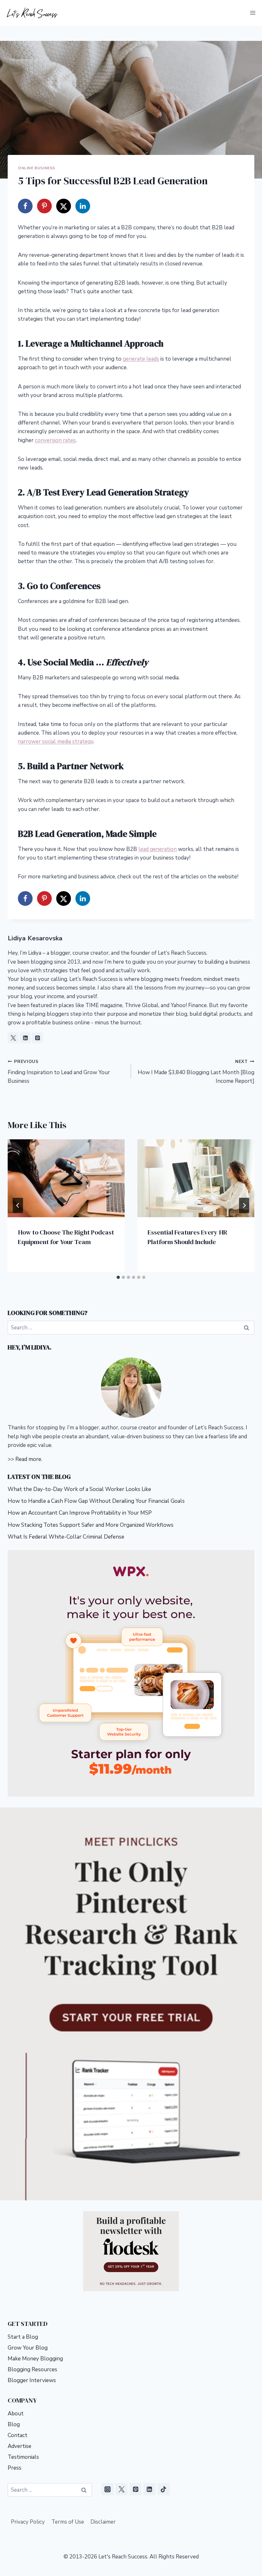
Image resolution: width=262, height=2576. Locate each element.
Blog (14, 2424)
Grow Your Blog (28, 2348)
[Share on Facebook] (25, 206)
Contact (18, 2435)
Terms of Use (68, 2522)
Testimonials (23, 2457)
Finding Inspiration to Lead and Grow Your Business (59, 1072)
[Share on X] (64, 206)
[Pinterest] (135, 2489)
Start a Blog (23, 2337)
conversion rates (55, 440)
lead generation (158, 849)
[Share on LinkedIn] (83, 206)
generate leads (141, 359)
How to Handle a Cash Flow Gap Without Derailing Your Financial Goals (96, 1501)
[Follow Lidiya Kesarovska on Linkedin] (25, 1038)
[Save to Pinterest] (44, 206)
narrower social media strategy (56, 741)
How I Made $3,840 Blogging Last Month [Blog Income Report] (196, 1072)
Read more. (29, 1459)
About (16, 2414)
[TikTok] (164, 2489)
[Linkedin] (150, 2489)
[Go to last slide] (18, 1205)
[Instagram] (108, 2489)
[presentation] (66, 1178)
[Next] (244, 1205)
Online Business (37, 168)
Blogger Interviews (32, 2380)
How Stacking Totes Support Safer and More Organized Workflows (91, 1525)
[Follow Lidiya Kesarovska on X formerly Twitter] (13, 1038)
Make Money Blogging (35, 2359)
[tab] (118, 1277)
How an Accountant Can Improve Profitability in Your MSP (80, 1513)
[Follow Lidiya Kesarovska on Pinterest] (37, 1038)
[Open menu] (253, 13)
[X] (121, 2489)
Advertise (19, 2446)
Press (15, 2468)
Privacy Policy (28, 2522)
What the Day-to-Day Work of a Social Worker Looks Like (80, 1489)
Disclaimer (103, 2522)
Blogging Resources (32, 2370)
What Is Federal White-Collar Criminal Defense (66, 1537)
